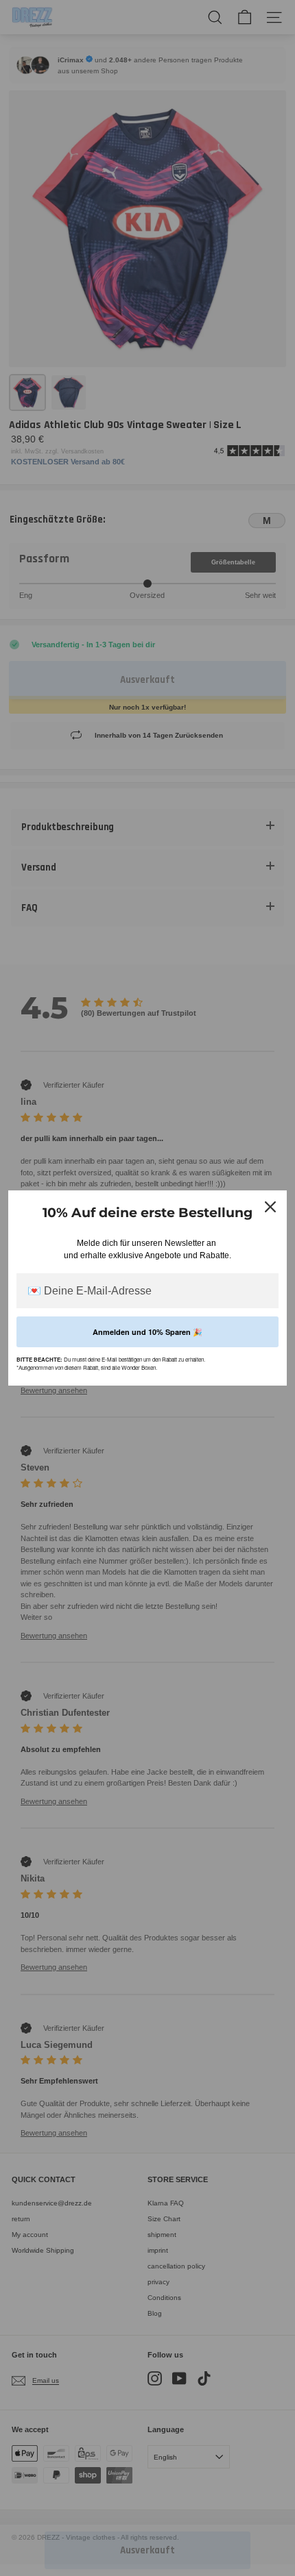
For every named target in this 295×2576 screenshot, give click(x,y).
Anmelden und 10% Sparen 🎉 (147, 1332)
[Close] (270, 1207)
